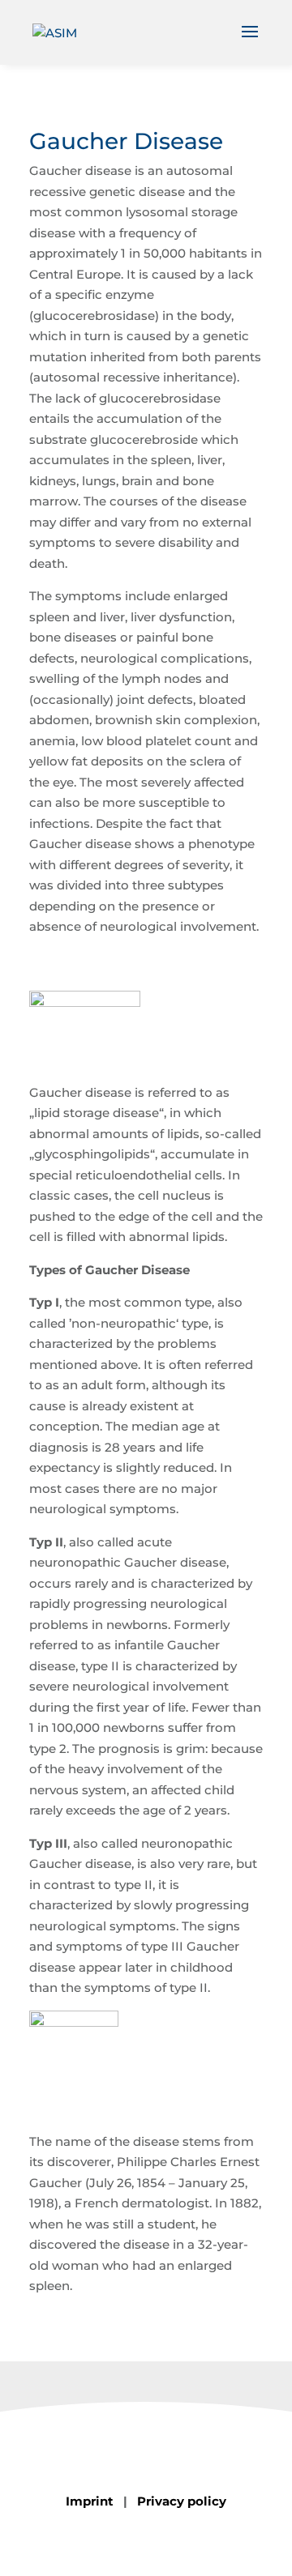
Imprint (90, 2501)
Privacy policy (182, 2501)
